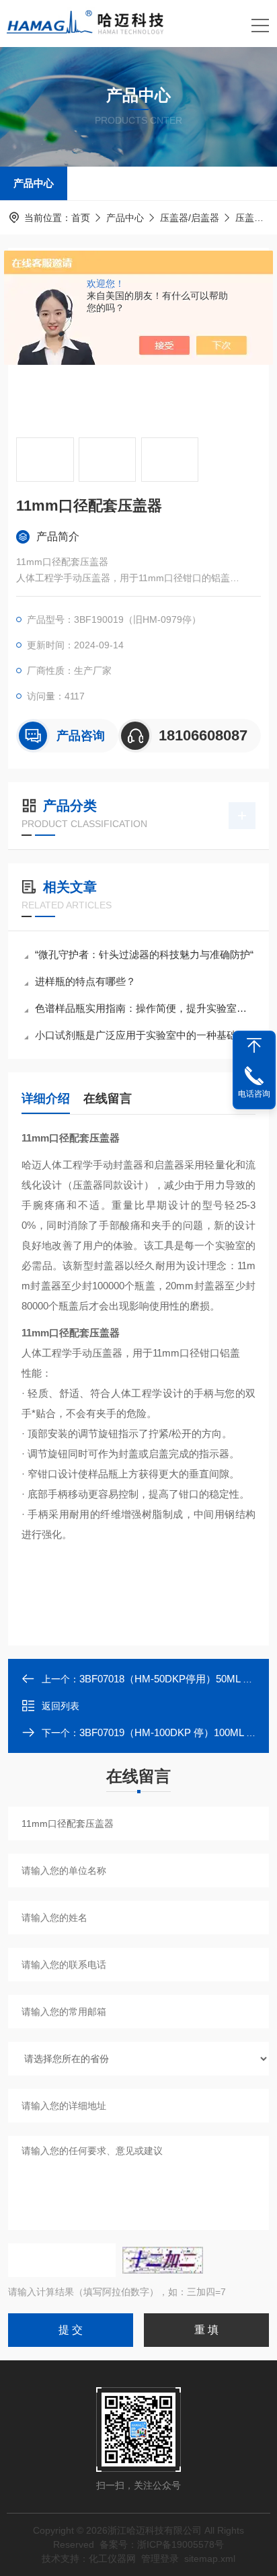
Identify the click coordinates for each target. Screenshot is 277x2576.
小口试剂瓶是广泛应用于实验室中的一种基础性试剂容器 (145, 1035)
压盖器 (249, 218)
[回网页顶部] (254, 1045)
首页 (81, 218)
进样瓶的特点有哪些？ (85, 981)
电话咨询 (254, 1094)
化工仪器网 (112, 2559)
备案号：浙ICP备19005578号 (162, 2544)
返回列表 (61, 1706)
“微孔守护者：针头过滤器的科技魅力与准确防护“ (144, 954)
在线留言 (108, 1099)
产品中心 (34, 183)
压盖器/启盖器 (190, 218)
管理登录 (160, 2559)
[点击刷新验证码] (163, 2260)
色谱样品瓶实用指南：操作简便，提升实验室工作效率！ (145, 1008)
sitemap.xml (210, 2559)
